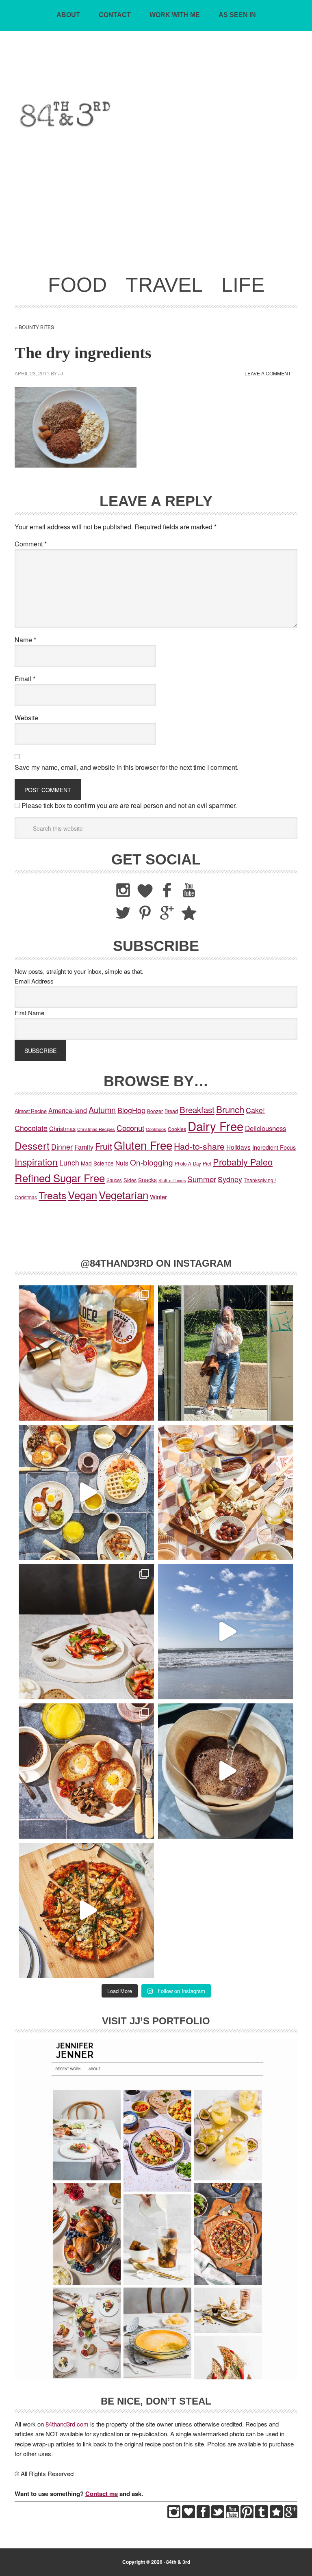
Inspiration (36, 1161)
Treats (52, 1195)
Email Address (34, 981)
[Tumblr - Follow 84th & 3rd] (262, 2516)
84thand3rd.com (67, 2424)
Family (84, 1147)
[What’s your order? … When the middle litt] (86, 1771)
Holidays (238, 1147)
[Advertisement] (156, 207)
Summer (202, 1179)
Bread (171, 1111)
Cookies (177, 1129)
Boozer (155, 1111)
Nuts (122, 1163)
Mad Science (97, 1163)
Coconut (130, 1128)
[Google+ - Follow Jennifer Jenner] (291, 2516)
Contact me (102, 2494)
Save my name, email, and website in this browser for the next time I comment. (127, 767)
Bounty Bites (36, 327)
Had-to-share (199, 1146)
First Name (29, 1013)
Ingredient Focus (274, 1147)
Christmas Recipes (96, 1129)
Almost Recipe (31, 1111)
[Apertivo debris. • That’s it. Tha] (226, 1492)
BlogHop (131, 1110)
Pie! (207, 1163)
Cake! (255, 1110)
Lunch (69, 1162)
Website (26, 718)
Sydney (230, 1179)
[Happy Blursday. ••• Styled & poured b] (226, 1771)
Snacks (147, 1180)
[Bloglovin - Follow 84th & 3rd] (188, 2516)
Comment (31, 544)
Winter (158, 1197)
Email (25, 679)
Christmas (62, 1128)
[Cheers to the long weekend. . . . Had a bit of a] (86, 1353)
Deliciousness (265, 1128)
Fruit (104, 1146)
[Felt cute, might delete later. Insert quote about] (226, 1353)
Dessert (32, 1145)
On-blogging (152, 1162)
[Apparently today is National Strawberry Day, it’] (86, 1632)
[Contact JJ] (276, 2516)
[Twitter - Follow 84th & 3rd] (218, 2516)
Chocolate (31, 1128)
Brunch (230, 1109)
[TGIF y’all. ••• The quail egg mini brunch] (86, 1492)
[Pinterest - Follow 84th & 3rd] (247, 2516)
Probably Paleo (243, 1162)
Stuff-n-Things (172, 1180)
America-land (68, 1110)
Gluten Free (143, 1145)
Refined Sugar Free (60, 1178)
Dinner (62, 1147)
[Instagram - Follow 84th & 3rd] (174, 2516)
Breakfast (197, 1109)
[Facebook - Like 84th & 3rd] (203, 2516)
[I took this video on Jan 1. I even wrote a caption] (226, 1632)
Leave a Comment (268, 373)
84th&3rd (156, 75)
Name (25, 640)
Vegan (82, 1195)
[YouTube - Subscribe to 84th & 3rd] (232, 2516)
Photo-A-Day (188, 1163)
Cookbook (156, 1129)
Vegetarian (123, 1195)
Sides (130, 1180)
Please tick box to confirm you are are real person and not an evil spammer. (128, 805)
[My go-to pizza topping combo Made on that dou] (86, 1910)
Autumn (102, 1110)
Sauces (114, 1180)
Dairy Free (216, 1126)
